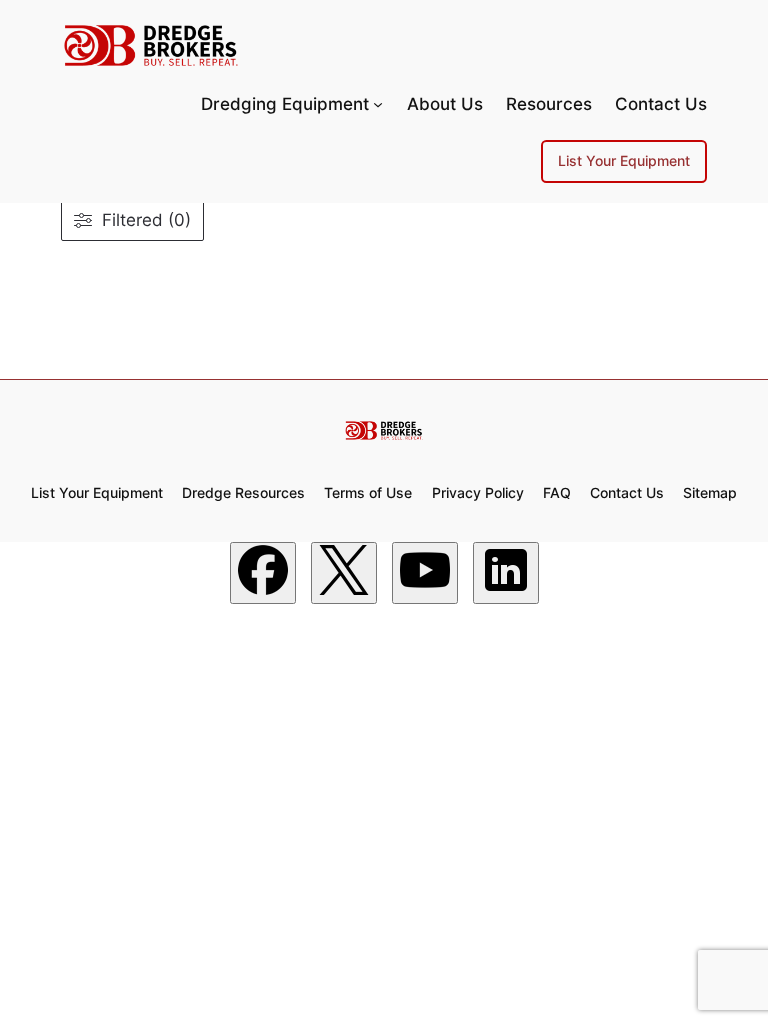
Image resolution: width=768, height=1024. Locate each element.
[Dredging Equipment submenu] (378, 104)
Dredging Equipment (285, 104)
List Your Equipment (624, 160)
